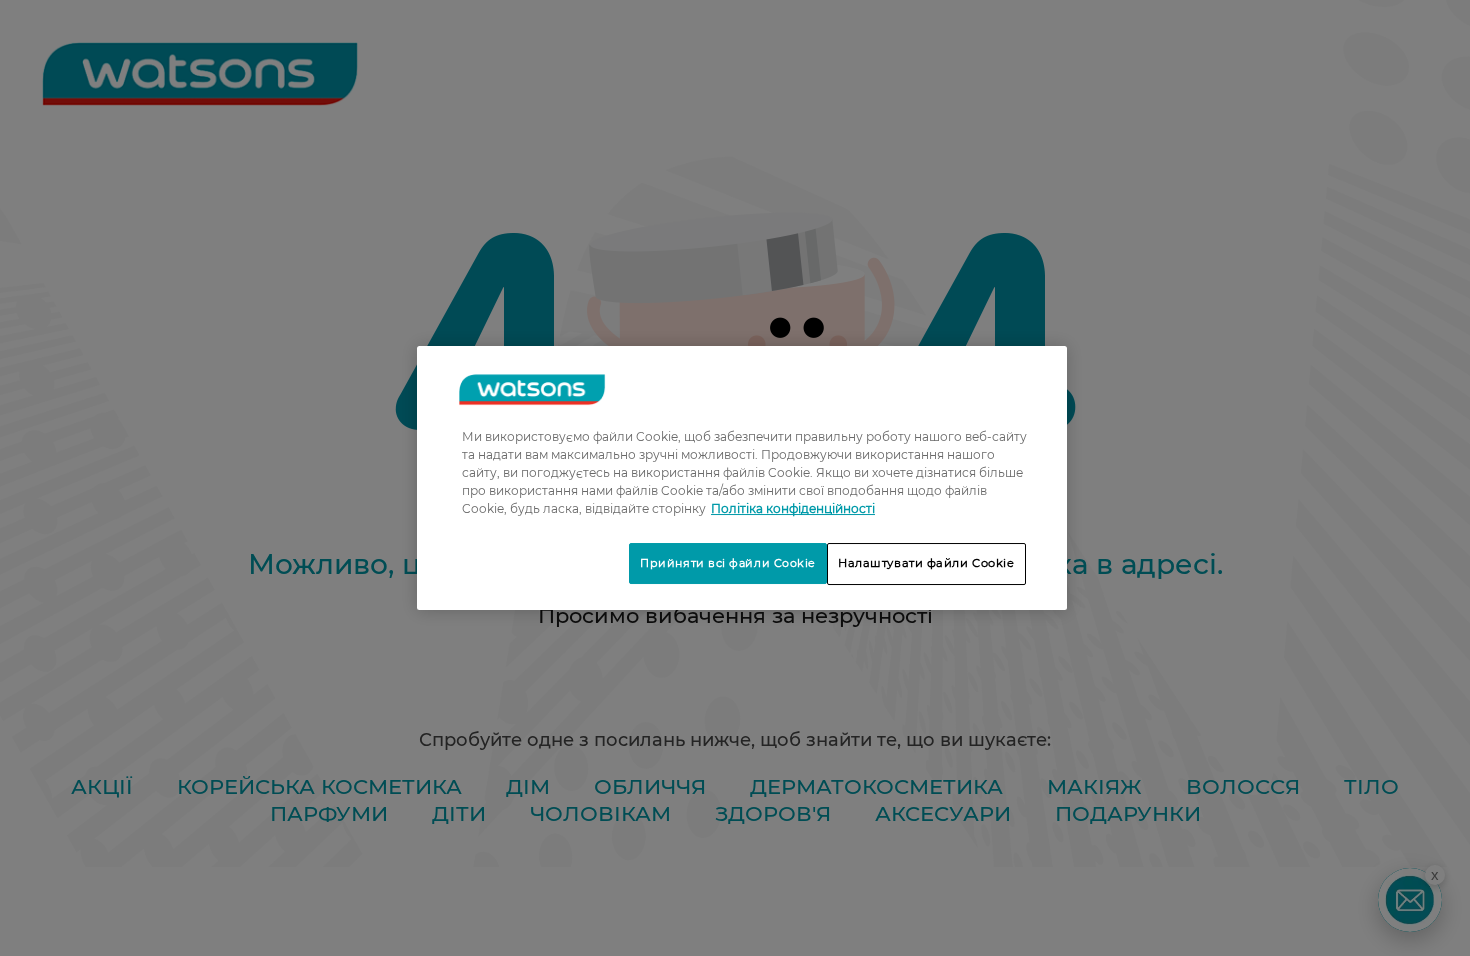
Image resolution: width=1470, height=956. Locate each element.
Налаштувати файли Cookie (926, 563)
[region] (742, 478)
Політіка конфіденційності (793, 508)
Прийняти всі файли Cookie (728, 563)
